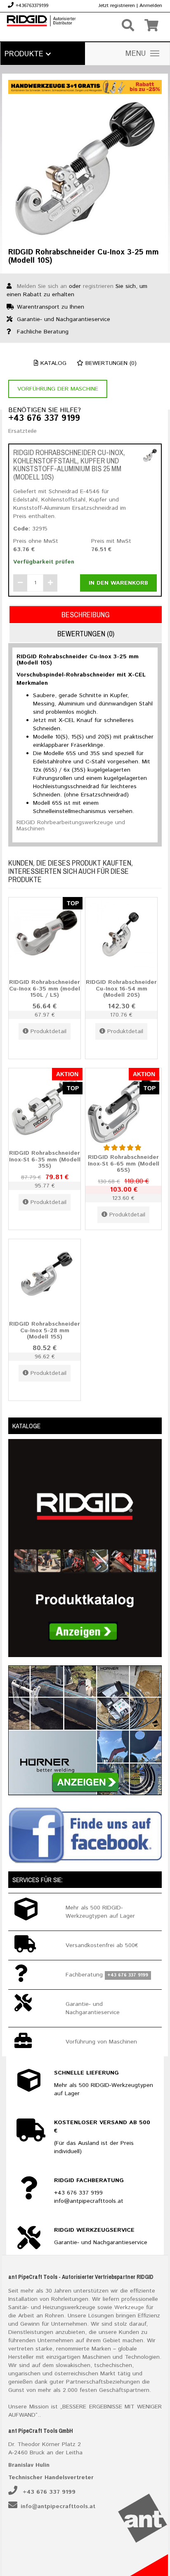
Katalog (52, 363)
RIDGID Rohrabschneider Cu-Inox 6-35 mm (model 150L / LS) (45, 989)
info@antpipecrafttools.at (58, 2506)
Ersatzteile (22, 431)
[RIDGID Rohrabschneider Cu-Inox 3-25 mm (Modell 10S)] (85, 168)
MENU (136, 54)
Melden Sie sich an (42, 286)
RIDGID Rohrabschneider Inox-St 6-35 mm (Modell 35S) (45, 1160)
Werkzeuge (129, 2307)
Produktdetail (48, 1031)
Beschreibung (86, 615)
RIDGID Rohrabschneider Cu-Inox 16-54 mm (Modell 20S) (121, 989)
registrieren (98, 286)
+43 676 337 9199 (44, 419)
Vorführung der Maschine (58, 389)
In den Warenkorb (118, 583)
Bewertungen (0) (110, 363)
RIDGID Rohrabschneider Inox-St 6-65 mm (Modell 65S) (124, 1164)
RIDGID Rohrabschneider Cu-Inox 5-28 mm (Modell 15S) (45, 1330)
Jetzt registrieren (117, 6)
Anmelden (151, 6)
